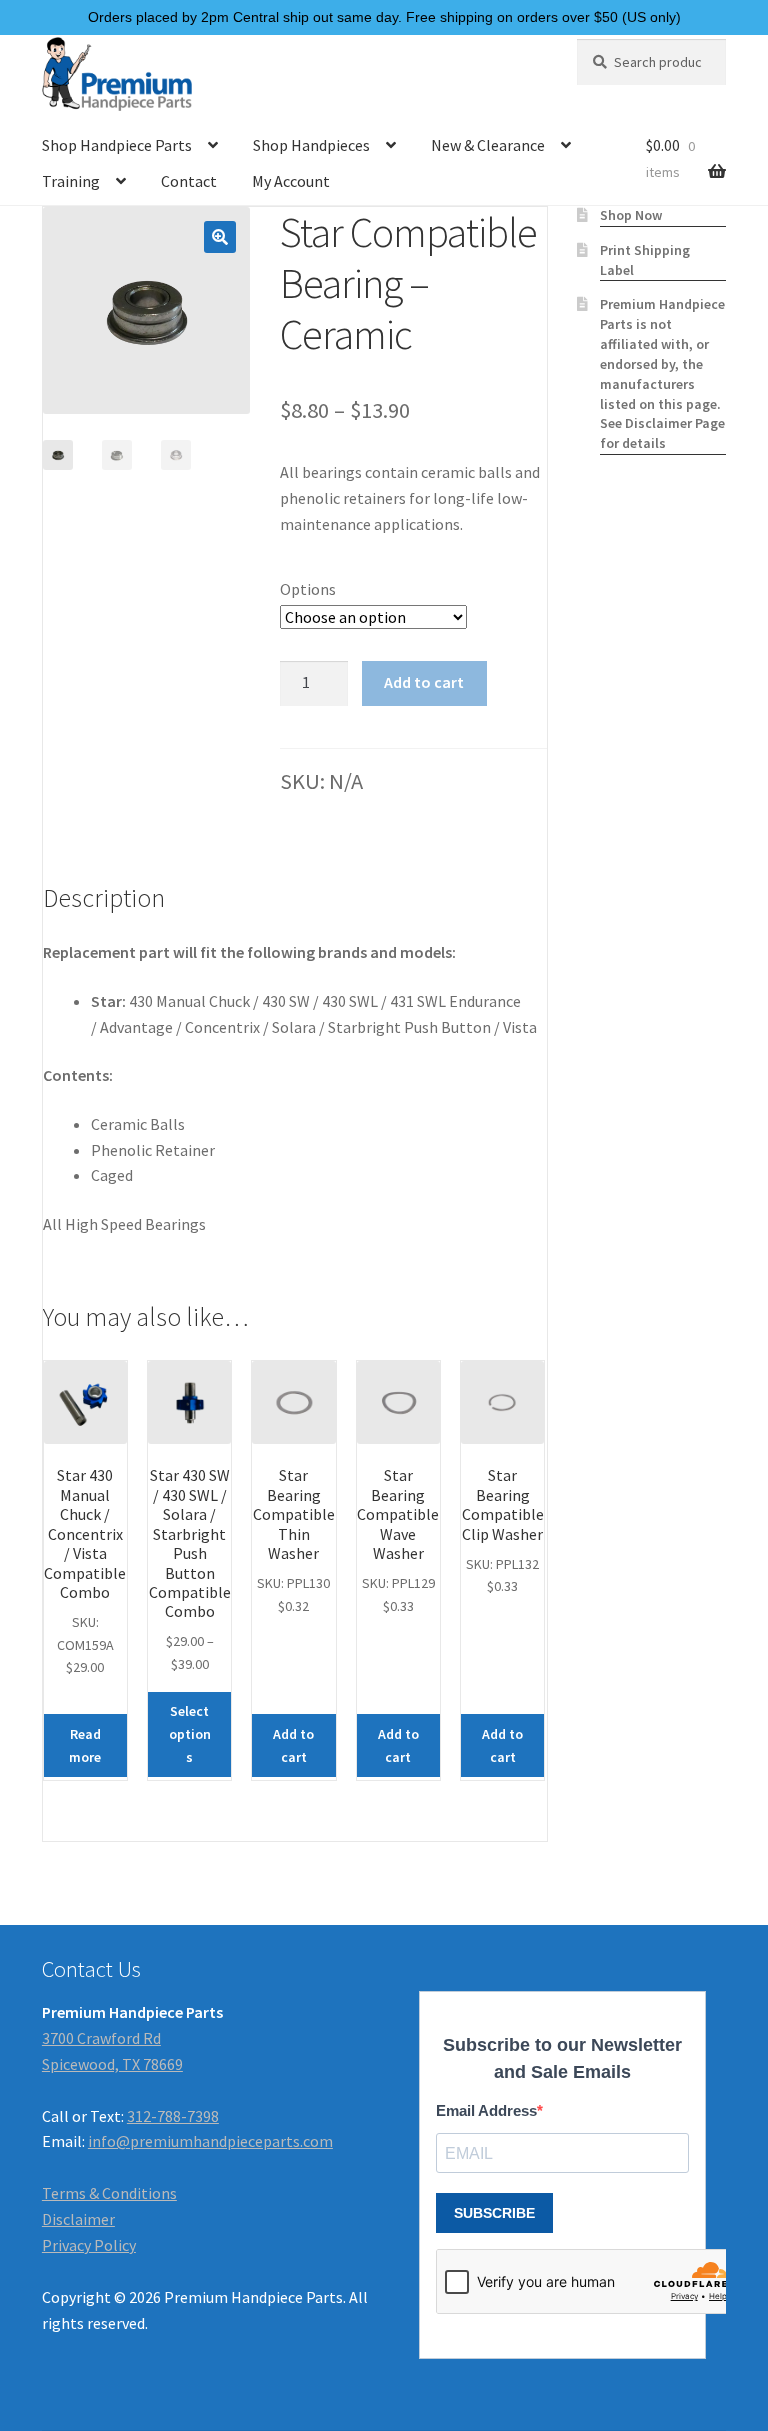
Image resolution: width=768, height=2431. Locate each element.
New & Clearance (488, 145)
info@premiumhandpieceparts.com (210, 2141)
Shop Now (631, 215)
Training (71, 181)
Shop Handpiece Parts (117, 145)
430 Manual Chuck (189, 1001)
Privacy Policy (89, 2245)
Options (308, 589)
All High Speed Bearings (124, 1224)
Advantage (136, 1027)
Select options (190, 1733)
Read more (85, 1745)
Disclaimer (78, 2219)
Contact (189, 181)
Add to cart (424, 682)
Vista (520, 1027)
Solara (294, 1027)
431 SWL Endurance (455, 1001)
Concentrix (222, 1027)
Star (106, 1001)
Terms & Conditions (109, 2193)
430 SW (286, 1001)
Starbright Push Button (409, 1027)
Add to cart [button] (293, 1745)
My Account (291, 181)
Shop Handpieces (311, 145)
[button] (220, 237)
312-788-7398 (173, 2116)
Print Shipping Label (645, 260)
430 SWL (350, 1001)
